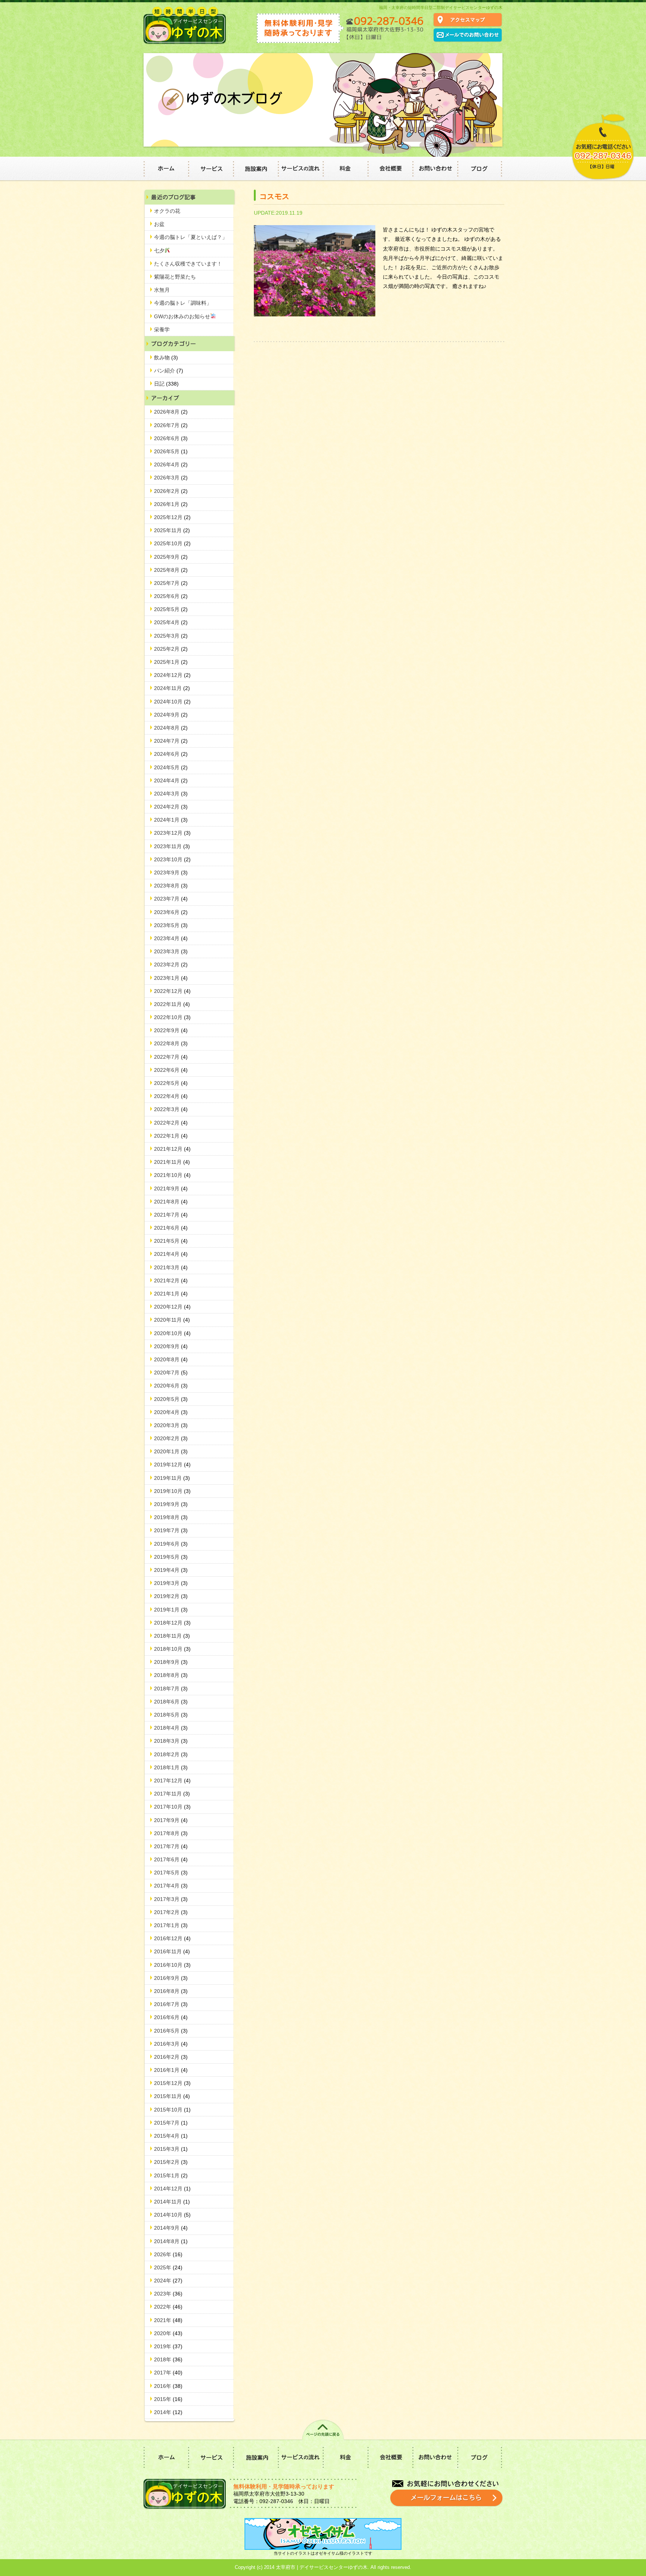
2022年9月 (171, 1030)
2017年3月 (171, 1899)
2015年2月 (171, 2162)
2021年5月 (171, 1241)
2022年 (168, 2307)
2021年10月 (172, 1175)
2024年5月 (171, 767)
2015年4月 (171, 2136)
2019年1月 (171, 1610)
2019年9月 (171, 1504)
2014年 (168, 2412)
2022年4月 (171, 1096)
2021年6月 (171, 1228)
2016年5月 (171, 2031)
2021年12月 (172, 1149)
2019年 (168, 2346)
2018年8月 (171, 1675)
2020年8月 (171, 1359)
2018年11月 (172, 1636)
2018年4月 (171, 1728)
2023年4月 (171, 938)
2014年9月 (171, 2228)
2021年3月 (171, 1267)
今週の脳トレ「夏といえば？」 (191, 237)
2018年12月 (172, 1623)
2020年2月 (171, 1438)
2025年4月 (171, 622)
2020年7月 (171, 1373)
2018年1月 (171, 1767)
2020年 (168, 2333)
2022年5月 (171, 1083)
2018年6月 (171, 1702)
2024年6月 (171, 754)
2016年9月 (171, 1978)
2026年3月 (171, 478)
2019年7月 (171, 1530)
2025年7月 (171, 583)
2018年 (168, 2359)
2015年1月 (171, 2175)
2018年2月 (171, 1754)
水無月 (162, 290)
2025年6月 (171, 596)
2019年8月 (171, 1517)
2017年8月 (171, 1833)
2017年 (168, 2373)
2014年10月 (172, 2215)
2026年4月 (171, 464)
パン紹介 (169, 371)
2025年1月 (171, 662)
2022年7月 (171, 1057)
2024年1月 (171, 820)
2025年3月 (171, 636)
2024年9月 (171, 715)
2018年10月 (172, 1649)
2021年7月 (171, 1215)
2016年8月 (171, 1991)
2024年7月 (171, 741)
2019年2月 (171, 1596)
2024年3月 (171, 794)
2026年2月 (171, 491)
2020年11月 (172, 1320)
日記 (166, 384)
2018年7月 (171, 1689)
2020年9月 (171, 1346)
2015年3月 (171, 2149)
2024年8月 (171, 728)
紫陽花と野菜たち (175, 277)
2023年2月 (171, 965)
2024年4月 (171, 781)
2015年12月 (172, 2083)
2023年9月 (171, 873)
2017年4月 (171, 1886)
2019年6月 (171, 1544)
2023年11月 (172, 846)
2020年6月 (171, 1386)
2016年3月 (171, 2044)
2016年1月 (171, 2070)
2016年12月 (172, 1938)
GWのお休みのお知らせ (182, 316)
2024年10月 (172, 702)
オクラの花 (167, 211)
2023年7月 (171, 899)
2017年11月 (172, 1794)
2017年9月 (171, 1820)
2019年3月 (171, 1583)
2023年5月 (171, 925)
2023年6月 (171, 912)
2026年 (168, 2254)
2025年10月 (172, 543)
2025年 (168, 2267)
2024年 (168, 2281)
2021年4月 (171, 1254)
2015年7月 (171, 2123)
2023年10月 (172, 859)
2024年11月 (172, 688)
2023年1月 (171, 978)
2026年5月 (171, 451)
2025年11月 (172, 530)
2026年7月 (171, 425)
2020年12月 (172, 1307)
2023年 (168, 2294)
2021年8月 (171, 1202)
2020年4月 (171, 1412)
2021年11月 (172, 1162)
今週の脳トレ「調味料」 (183, 303)
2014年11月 (172, 2202)
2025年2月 (171, 649)
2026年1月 (171, 504)
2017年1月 (171, 1925)
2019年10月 (172, 1491)
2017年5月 (171, 1873)
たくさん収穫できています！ (188, 264)
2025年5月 (171, 609)
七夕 (159, 251)
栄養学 (162, 329)
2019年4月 (171, 1570)
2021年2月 (171, 1281)
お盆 (159, 224)
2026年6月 (171, 438)
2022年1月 (171, 1136)
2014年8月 (171, 2241)
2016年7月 (171, 2004)
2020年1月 (171, 1451)
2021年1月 (171, 1294)
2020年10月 (172, 1333)
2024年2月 (171, 807)
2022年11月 (172, 1004)
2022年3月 (171, 1109)
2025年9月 (171, 557)
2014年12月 (172, 2189)
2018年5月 (171, 1715)
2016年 (168, 2386)
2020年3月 (171, 1425)
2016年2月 (171, 2057)
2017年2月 (171, 1912)
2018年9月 (171, 1662)
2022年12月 (172, 991)
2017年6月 (171, 1859)
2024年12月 (172, 675)
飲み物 (166, 358)
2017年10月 (172, 1807)
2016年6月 (171, 2017)
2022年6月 (171, 1070)
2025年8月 (171, 570)
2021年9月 (171, 1189)
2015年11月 (172, 2096)
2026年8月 (171, 412)
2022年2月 (171, 1123)
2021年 (168, 2320)
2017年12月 (172, 1781)
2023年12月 (172, 833)
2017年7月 (171, 1846)
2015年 (168, 2399)
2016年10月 (172, 1965)
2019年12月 (172, 1465)
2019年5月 (171, 1557)
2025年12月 (172, 517)
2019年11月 (172, 1478)
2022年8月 (171, 1043)
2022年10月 (172, 1017)
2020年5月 (171, 1399)
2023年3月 (171, 951)
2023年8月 (171, 886)
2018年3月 (171, 1741)
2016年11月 (172, 1951)
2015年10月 (172, 2110)
